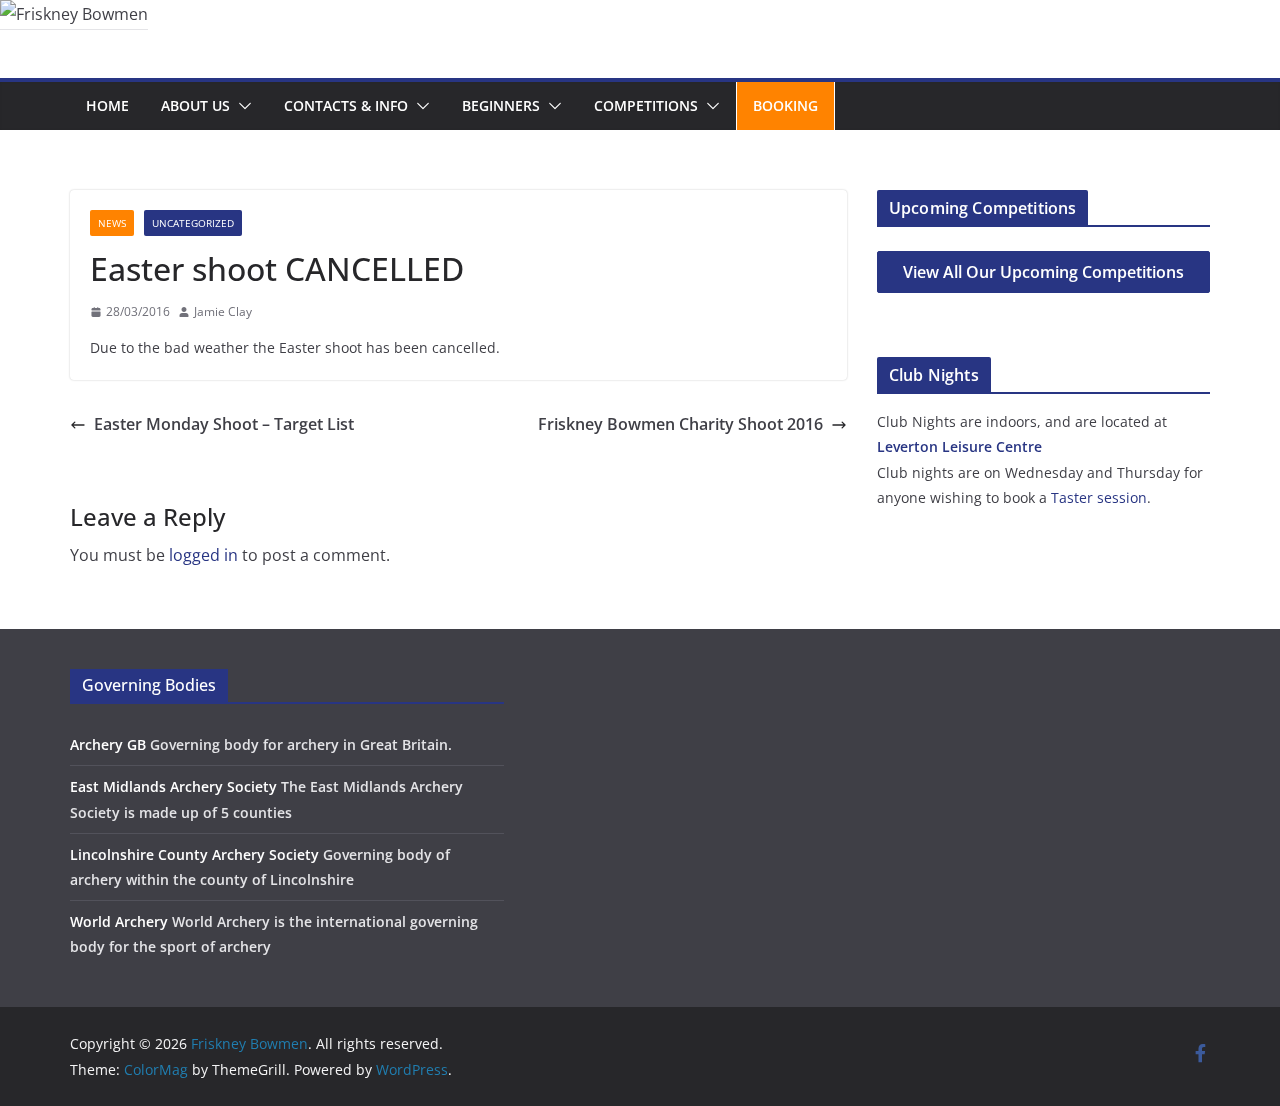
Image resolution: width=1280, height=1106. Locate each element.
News (112, 223)
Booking (785, 105)
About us (195, 105)
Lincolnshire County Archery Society (194, 854)
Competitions (646, 105)
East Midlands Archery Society (173, 786)
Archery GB (108, 744)
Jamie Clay (223, 311)
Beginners (501, 105)
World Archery (119, 921)
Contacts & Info (346, 105)
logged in (203, 555)
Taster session (1099, 497)
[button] (241, 106)
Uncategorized (193, 223)
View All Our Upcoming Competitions (1043, 272)
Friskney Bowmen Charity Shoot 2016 (680, 424)
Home (107, 105)
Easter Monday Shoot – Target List (224, 424)
